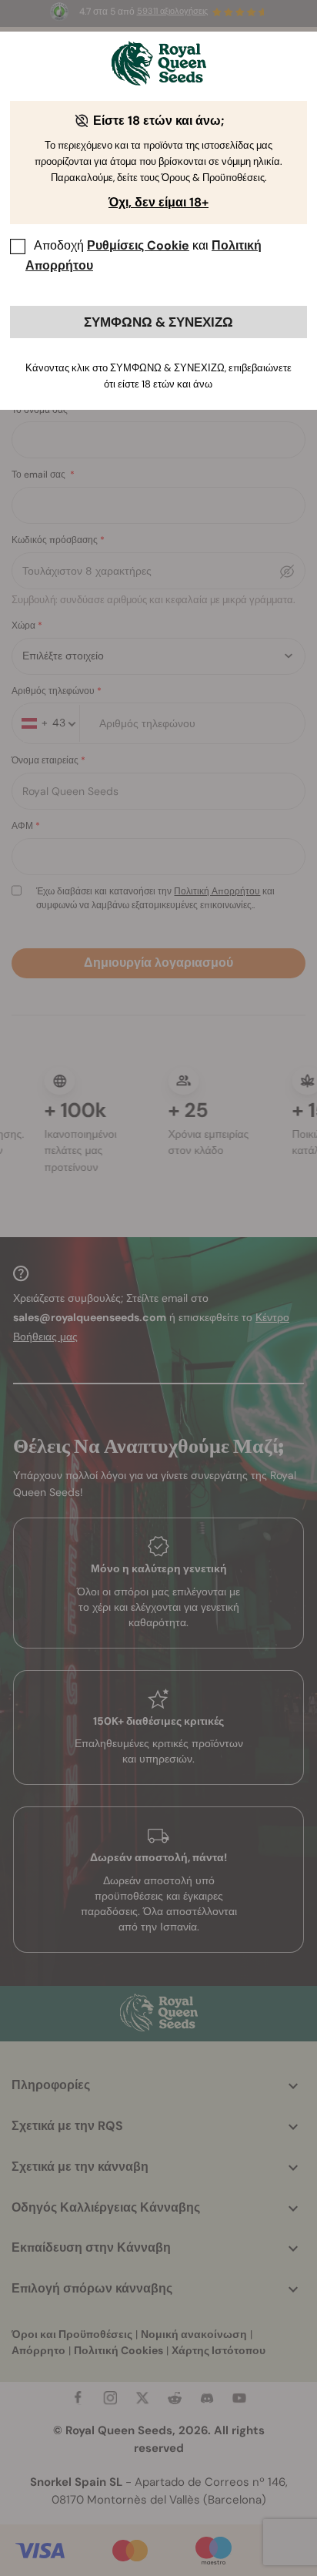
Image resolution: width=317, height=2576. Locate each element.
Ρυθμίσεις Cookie (138, 245)
